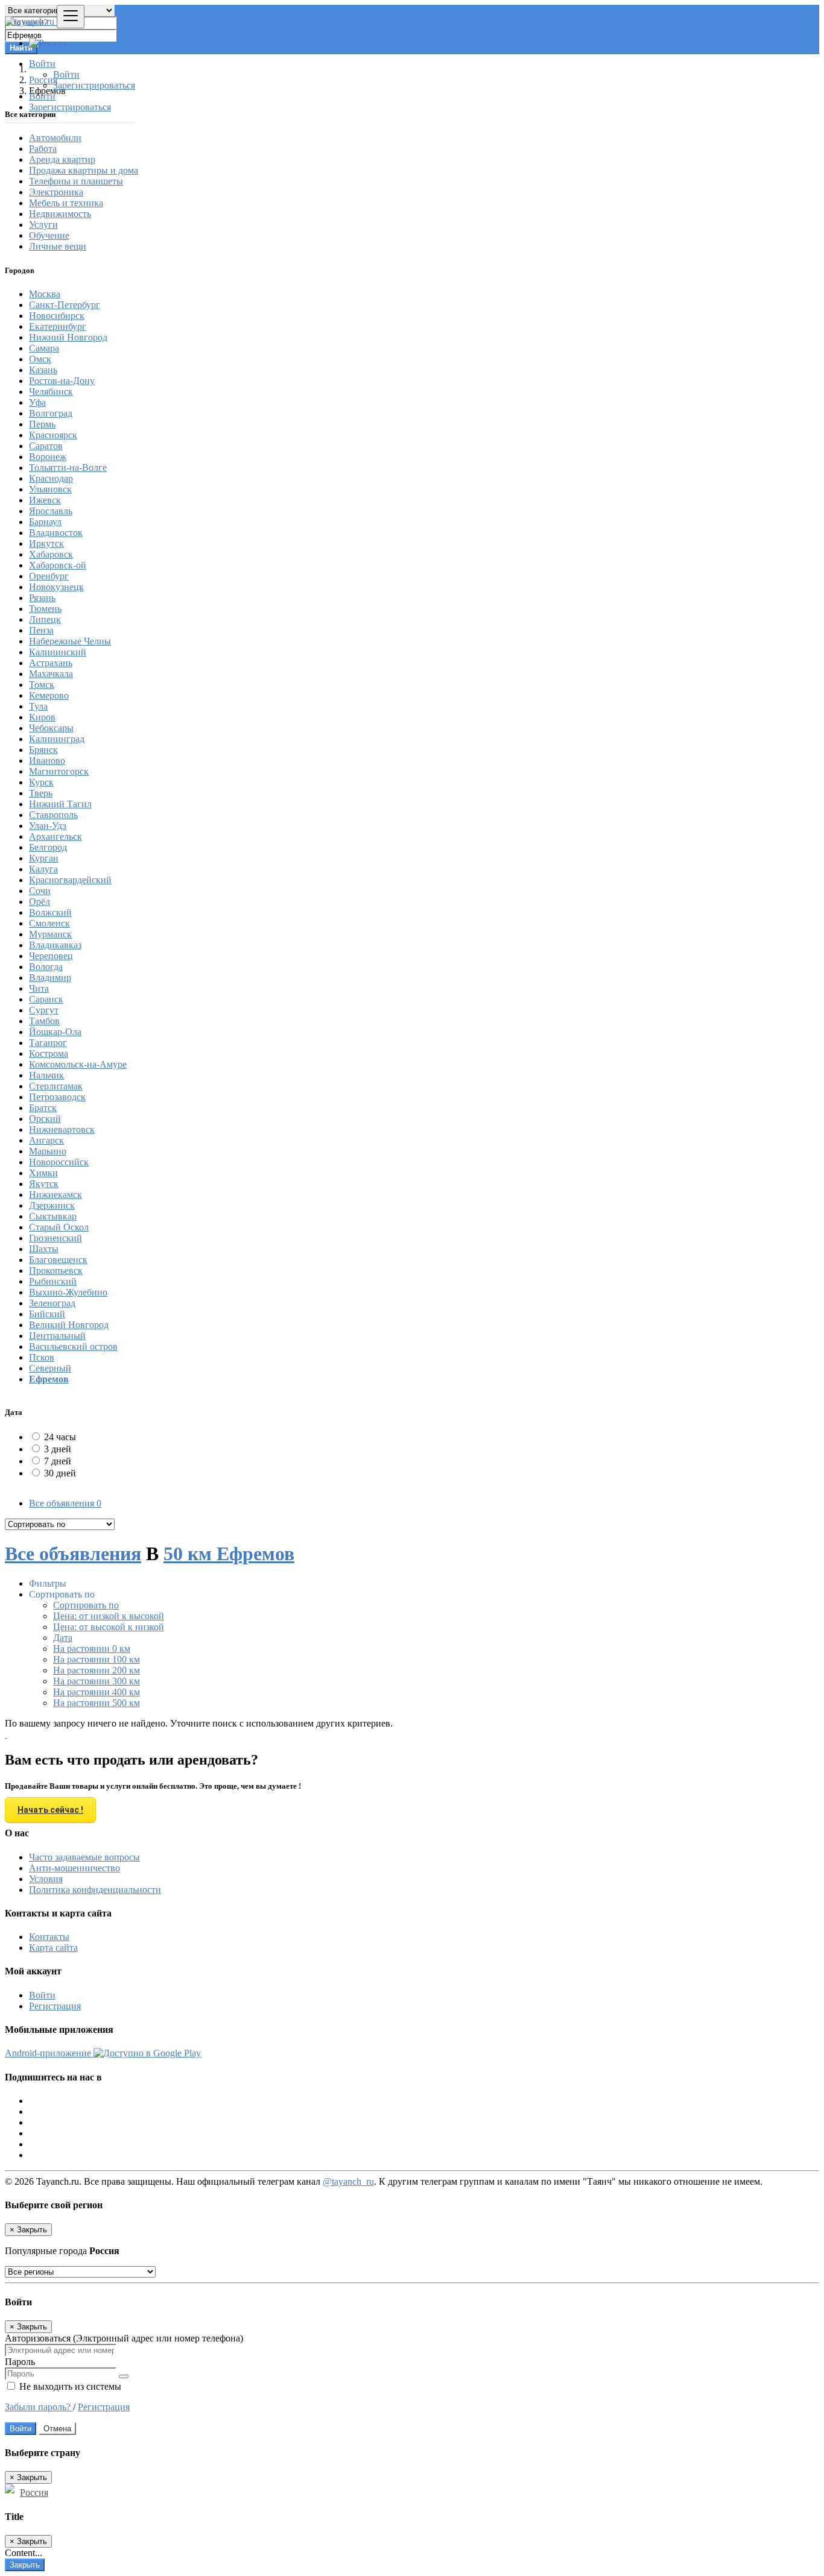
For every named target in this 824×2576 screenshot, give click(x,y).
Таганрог (48, 1043)
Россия (34, 2493)
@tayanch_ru (348, 2181)
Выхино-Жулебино (68, 1292)
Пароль (20, 2362)
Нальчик (46, 1075)
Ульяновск (50, 489)
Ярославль (51, 511)
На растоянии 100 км (97, 1659)
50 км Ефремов (229, 1554)
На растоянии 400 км (97, 1692)
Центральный (57, 1336)
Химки (43, 1173)
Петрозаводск (57, 1097)
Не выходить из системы (69, 2386)
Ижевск (45, 500)
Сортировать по (86, 1605)
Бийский (47, 1314)
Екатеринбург (58, 326)
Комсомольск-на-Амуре (78, 1064)
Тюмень (45, 609)
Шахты (44, 1249)
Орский (45, 1119)
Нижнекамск (55, 1195)
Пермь (42, 424)
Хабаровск (51, 554)
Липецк (45, 619)
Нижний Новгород (68, 337)
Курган (44, 858)
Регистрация (55, 2006)
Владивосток (56, 533)
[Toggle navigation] (71, 17)
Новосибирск (57, 316)
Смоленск (49, 923)
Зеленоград (52, 1303)
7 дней (58, 1461)
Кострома (49, 1053)
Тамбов (44, 1021)
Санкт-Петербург (65, 305)
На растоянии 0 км (92, 1649)
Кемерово (49, 695)
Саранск (46, 999)
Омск (40, 359)
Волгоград (51, 413)
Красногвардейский (70, 880)
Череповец (51, 956)
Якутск (44, 1184)
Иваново (47, 761)
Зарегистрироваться (94, 85)
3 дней (58, 1449)
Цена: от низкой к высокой (109, 1616)
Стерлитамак (56, 1086)
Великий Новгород (69, 1325)
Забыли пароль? (39, 2407)
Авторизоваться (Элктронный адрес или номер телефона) (124, 2338)
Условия (46, 1879)
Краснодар (51, 478)
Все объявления (65, 1503)
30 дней (60, 1473)
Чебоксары (51, 728)
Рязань (42, 598)
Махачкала (51, 674)
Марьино (48, 1151)
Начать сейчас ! (50, 1810)
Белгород (48, 847)
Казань (43, 370)
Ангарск (46, 1140)
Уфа (37, 402)
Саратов (46, 446)
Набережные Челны (70, 641)
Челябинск (51, 392)
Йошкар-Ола (55, 1032)
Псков (42, 1357)
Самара (44, 348)
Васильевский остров (73, 1346)
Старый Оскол (59, 1227)
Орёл (40, 902)
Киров (42, 717)
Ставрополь (53, 815)
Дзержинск (52, 1205)
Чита (39, 988)
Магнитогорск (59, 771)
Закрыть (25, 2565)
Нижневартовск (62, 1129)
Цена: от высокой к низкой (109, 1627)
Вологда (46, 967)
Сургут (44, 1010)
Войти (66, 74)
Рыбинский (53, 1281)
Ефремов (49, 1379)
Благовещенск (58, 1260)
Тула (38, 706)
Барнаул (45, 522)
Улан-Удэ (48, 826)
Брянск (43, 750)
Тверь (41, 793)
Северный (50, 1368)
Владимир (50, 978)
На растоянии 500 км (97, 1703)
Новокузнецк (56, 587)
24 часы (60, 1437)
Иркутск (46, 543)
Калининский (58, 652)
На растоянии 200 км (97, 1670)
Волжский (50, 912)
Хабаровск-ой (58, 565)
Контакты (49, 1937)
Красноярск (53, 435)
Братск (43, 1108)
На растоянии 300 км (97, 1681)
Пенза (41, 630)
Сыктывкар (53, 1216)
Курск (41, 782)
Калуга (43, 869)
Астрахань (51, 663)
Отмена (57, 2429)
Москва (45, 294)
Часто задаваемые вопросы (84, 1857)
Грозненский (55, 1238)
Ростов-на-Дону (62, 381)
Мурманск (50, 934)
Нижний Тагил (60, 804)
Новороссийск (59, 1162)
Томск (42, 685)
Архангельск (55, 836)
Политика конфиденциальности (95, 1890)
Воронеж (48, 457)
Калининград (57, 739)
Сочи (40, 891)
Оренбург (49, 576)
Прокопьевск (56, 1271)
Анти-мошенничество (74, 1868)
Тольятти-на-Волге (68, 468)
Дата (63, 1638)
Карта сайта (53, 1948)
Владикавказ (55, 945)
